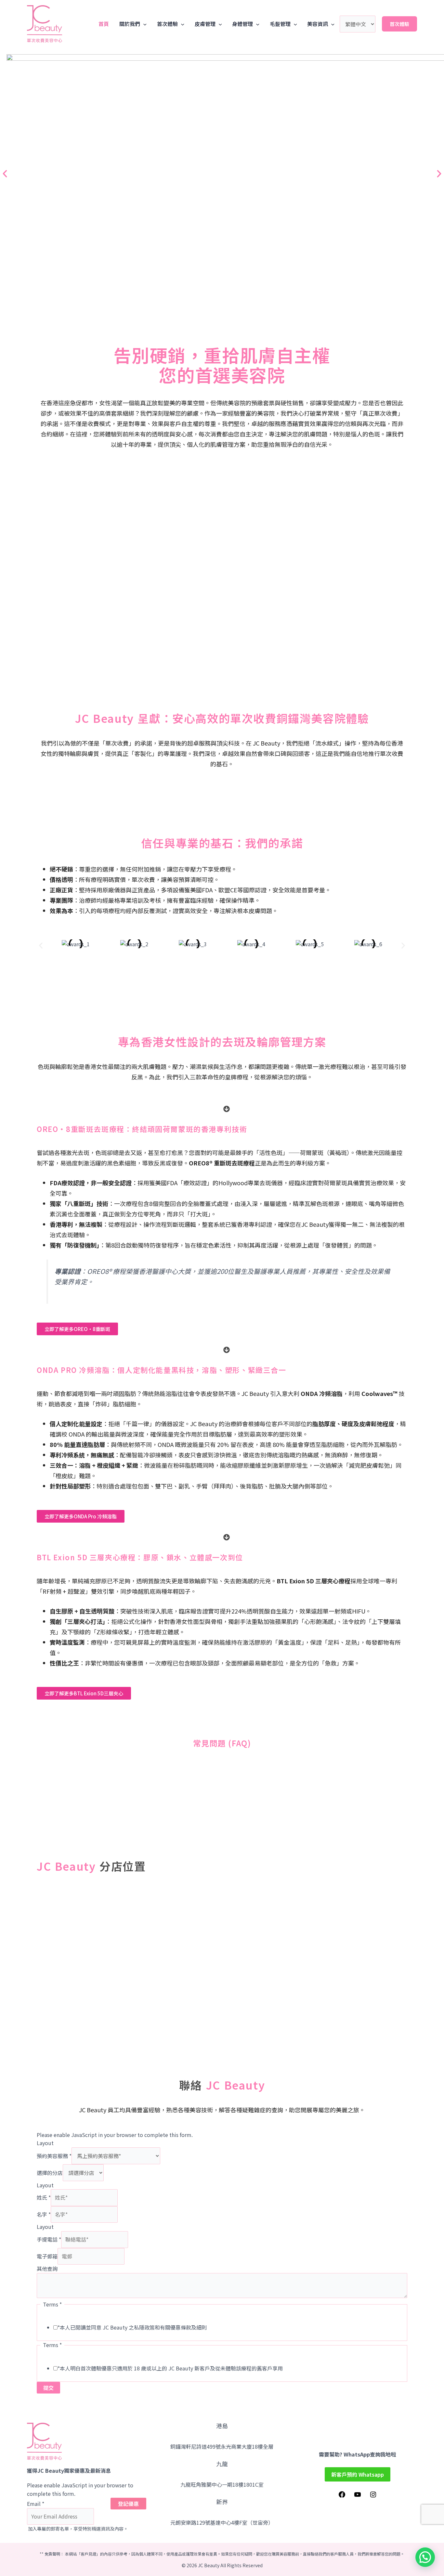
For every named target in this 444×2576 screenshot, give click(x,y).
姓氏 (44, 2197)
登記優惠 (128, 2504)
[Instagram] (373, 2496)
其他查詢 (47, 2268)
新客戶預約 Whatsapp (358, 2474)
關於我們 (130, 24)
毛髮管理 (280, 24)
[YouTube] (358, 2496)
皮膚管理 (205, 24)
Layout (45, 2143)
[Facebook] (342, 2496)
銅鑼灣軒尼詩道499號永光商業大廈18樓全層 (222, 2446)
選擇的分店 (50, 2173)
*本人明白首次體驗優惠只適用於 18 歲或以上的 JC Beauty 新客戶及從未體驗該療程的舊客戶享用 (170, 2368)
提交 (48, 2388)
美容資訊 (318, 24)
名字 (44, 2214)
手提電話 (49, 2239)
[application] (143, 24)
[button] (5, 174)
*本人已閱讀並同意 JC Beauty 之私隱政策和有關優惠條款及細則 (132, 2327)
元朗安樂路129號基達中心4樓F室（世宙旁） (222, 2522)
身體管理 (242, 24)
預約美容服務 (54, 2156)
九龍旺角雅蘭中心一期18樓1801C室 (222, 2484)
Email (36, 2504)
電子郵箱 (47, 2256)
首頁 (104, 24)
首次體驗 (167, 24)
